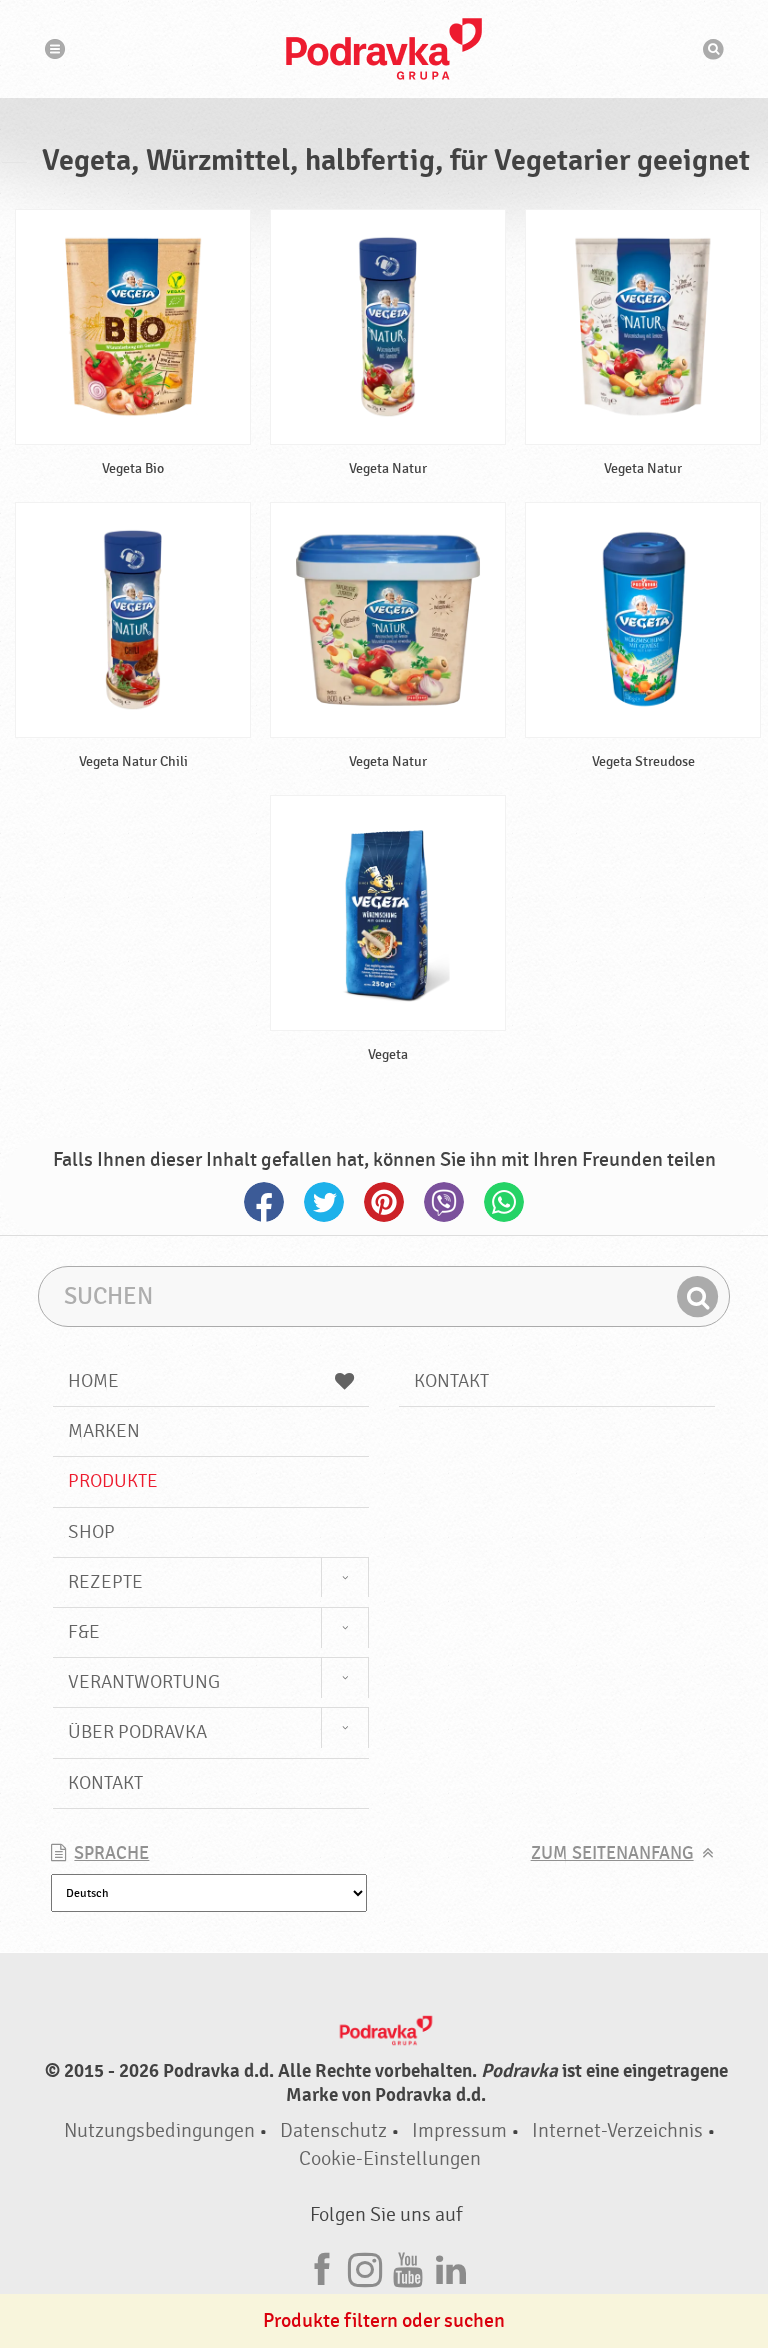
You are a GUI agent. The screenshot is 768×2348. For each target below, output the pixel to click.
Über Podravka (137, 1732)
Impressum (459, 2130)
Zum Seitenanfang (612, 1853)
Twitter (324, 1202)
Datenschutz (333, 2130)
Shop (91, 1532)
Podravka (384, 49)
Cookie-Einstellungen (390, 2158)
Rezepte (105, 1582)
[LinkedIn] (451, 2266)
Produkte (113, 1481)
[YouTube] (408, 2266)
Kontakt (105, 1783)
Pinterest (384, 1202)
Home (93, 1381)
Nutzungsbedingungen (159, 2130)
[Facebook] (322, 2266)
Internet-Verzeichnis (617, 2130)
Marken (104, 1431)
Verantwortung (144, 1682)
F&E (84, 1632)
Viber (444, 1202)
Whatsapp (504, 1202)
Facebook (264, 1202)
